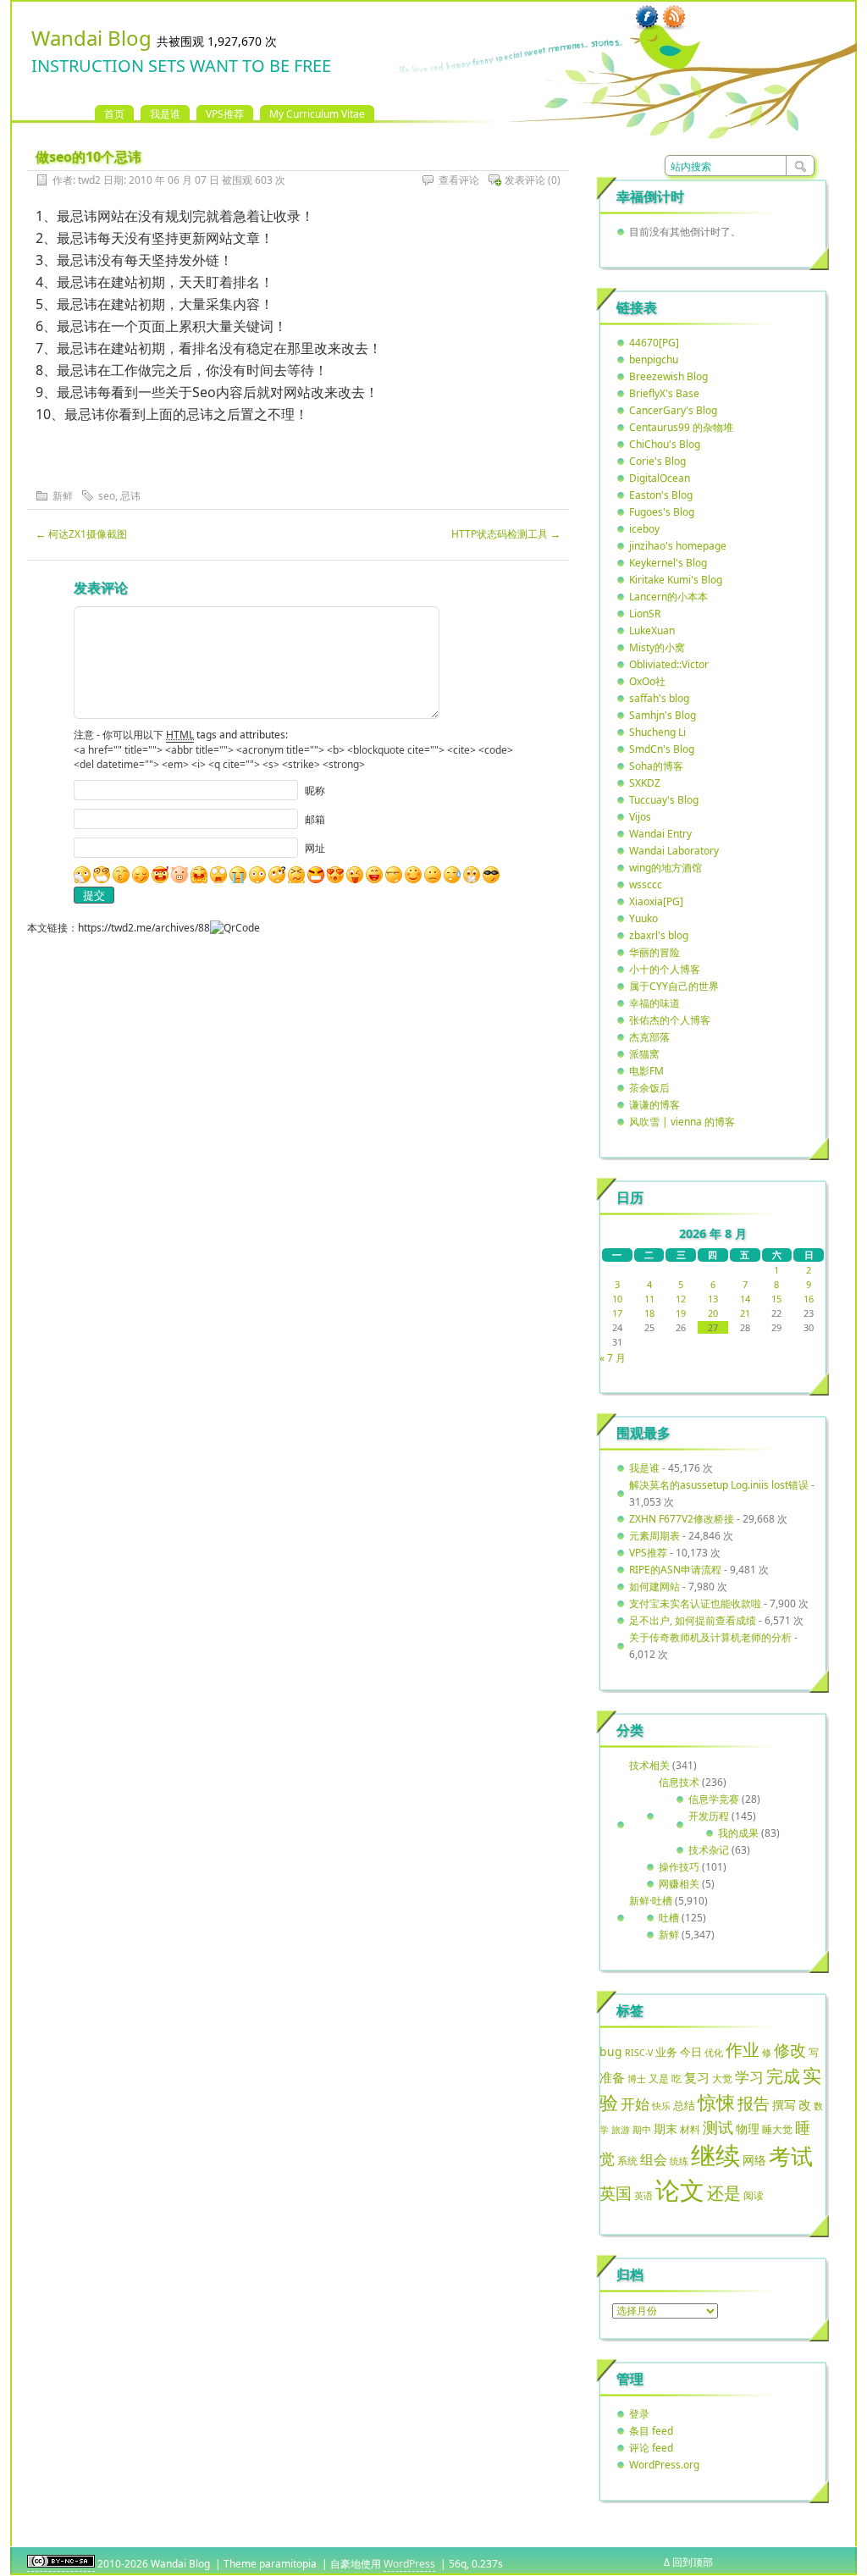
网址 (315, 848)
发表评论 (525, 180)
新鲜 (63, 496)
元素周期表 (654, 1536)
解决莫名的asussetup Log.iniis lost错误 (719, 1485)
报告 (754, 2103)
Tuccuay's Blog (664, 800)
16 (809, 1299)
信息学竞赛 (714, 1799)
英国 (616, 2193)
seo (107, 496)
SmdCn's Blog (662, 749)
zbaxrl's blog (659, 935)
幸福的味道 (654, 1003)
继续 (715, 2155)
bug (611, 2051)
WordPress (409, 2564)
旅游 (621, 2129)
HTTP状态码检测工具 (506, 534)
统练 (679, 2161)
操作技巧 (679, 1867)
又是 (659, 2078)
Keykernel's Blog (668, 563)
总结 (684, 2105)
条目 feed (651, 2431)
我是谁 (165, 114)
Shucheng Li (657, 732)
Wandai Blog (91, 38)
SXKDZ (645, 783)
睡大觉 (777, 2129)
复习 (697, 2077)
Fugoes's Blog (662, 512)
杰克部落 (649, 1037)
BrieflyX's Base (664, 393)
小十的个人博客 (665, 969)
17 (617, 1313)
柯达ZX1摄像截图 (81, 534)
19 (681, 1313)
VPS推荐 (225, 114)
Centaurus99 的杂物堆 (681, 427)
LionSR (645, 614)
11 (649, 1299)
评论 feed (651, 2448)
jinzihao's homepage (678, 546)
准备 (612, 2077)
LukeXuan (652, 630)
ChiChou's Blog (665, 444)
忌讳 (130, 496)
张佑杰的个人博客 (670, 1020)
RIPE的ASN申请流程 (675, 1570)
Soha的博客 (656, 766)
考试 (791, 2156)
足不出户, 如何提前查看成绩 (693, 1620)
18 (649, 1313)
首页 (114, 114)
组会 (654, 2159)
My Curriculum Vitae (317, 114)
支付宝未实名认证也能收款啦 (695, 1603)
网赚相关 (679, 1884)
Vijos (640, 817)
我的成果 (738, 1833)
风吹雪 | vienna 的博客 (682, 1122)
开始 (635, 2104)
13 (713, 1299)
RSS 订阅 (674, 18)
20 (713, 1313)
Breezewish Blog (668, 376)
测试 (718, 2127)
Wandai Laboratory (674, 851)
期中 (642, 2130)
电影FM (646, 1071)
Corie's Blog (657, 461)
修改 (790, 2050)
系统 (627, 2161)
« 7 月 (613, 1358)
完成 (783, 2076)
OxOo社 (647, 681)
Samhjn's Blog (663, 715)
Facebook (647, 18)
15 (776, 1299)
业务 (666, 2052)
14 (745, 1299)
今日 (691, 2052)
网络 (754, 2160)
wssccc (646, 884)
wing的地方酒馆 (665, 868)
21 (745, 1313)
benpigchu (654, 359)
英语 (643, 2195)
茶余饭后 (649, 1088)
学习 (749, 2077)
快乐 (661, 2106)
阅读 (754, 2195)
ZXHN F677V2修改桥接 (682, 1519)
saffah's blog (659, 698)
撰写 (784, 2105)
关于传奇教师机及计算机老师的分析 (710, 1637)
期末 (665, 2128)
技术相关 (649, 1765)
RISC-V (639, 2053)
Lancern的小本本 (668, 597)
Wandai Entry (660, 834)
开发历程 (709, 1816)
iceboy (644, 529)
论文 (680, 2190)
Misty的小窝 (657, 647)
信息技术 (679, 1782)
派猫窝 (644, 1054)
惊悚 (716, 2102)
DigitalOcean (660, 478)
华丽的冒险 (654, 952)
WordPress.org (664, 2465)
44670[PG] (654, 343)
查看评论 (459, 180)
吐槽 (669, 1918)
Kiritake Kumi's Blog (676, 580)
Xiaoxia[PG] (656, 901)
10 (617, 1299)
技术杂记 (709, 1850)
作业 (743, 2049)
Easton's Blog (661, 495)
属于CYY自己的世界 (674, 986)
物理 (748, 2128)
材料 (690, 2129)
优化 (714, 2053)
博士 (637, 2079)
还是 (724, 2193)
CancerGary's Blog (673, 410)
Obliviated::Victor (669, 664)
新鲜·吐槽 (651, 1901)
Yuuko (643, 918)
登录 (639, 2414)
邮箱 (315, 819)
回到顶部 (693, 2562)
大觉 (722, 2078)
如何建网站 (654, 1587)
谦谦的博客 (654, 1105)
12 (681, 1299)
